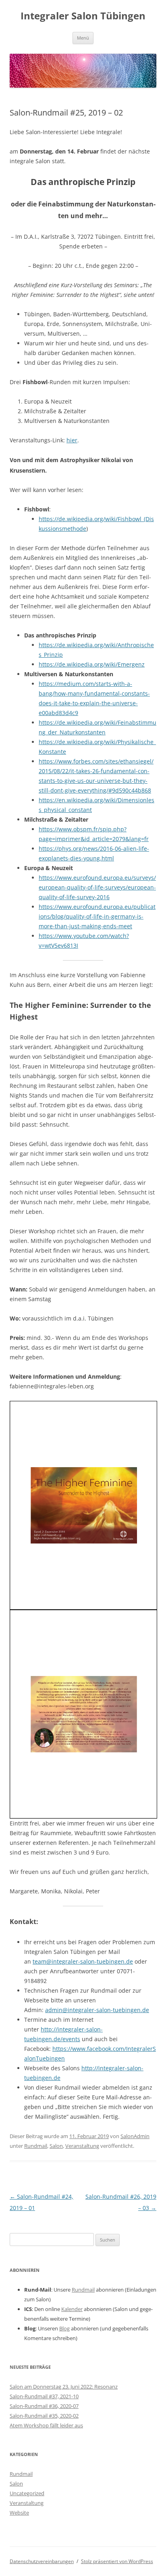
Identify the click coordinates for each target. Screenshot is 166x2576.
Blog (64, 2328)
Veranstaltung (82, 2146)
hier (72, 440)
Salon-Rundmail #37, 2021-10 (44, 2396)
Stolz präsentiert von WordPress (117, 2561)
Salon (56, 2146)
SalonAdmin (135, 2136)
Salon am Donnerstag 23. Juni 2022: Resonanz (64, 2387)
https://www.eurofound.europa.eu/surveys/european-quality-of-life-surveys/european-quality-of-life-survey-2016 (97, 887)
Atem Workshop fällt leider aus (46, 2425)
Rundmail (36, 2146)
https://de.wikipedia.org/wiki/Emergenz (92, 664)
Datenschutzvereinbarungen (42, 2561)
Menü (83, 38)
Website (19, 2513)
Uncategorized (27, 2493)
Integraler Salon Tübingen (83, 16)
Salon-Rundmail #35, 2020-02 (44, 2416)
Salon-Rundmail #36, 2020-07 (44, 2406)
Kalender (72, 2309)
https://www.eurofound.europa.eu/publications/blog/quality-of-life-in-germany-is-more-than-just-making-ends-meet (97, 916)
